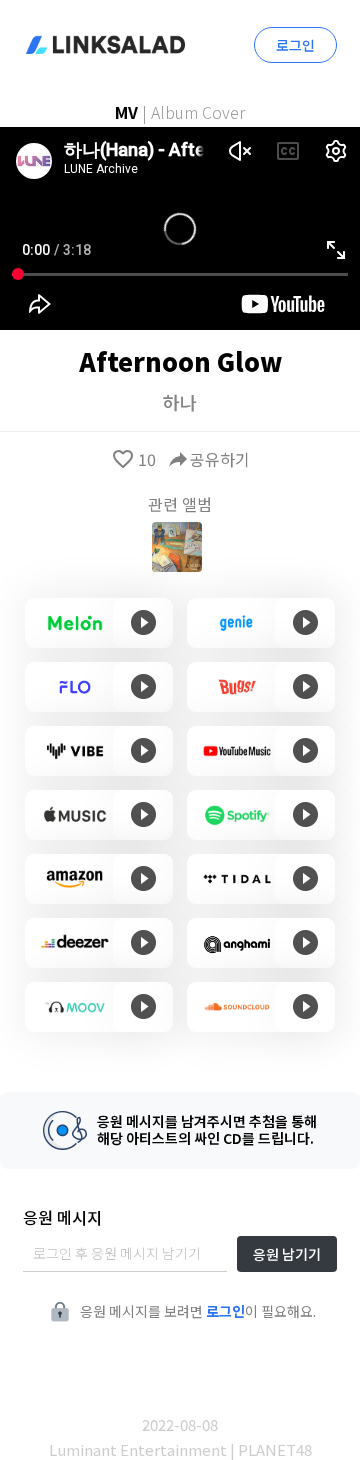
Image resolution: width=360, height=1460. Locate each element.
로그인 (295, 45)
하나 (180, 402)
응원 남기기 (287, 1254)
